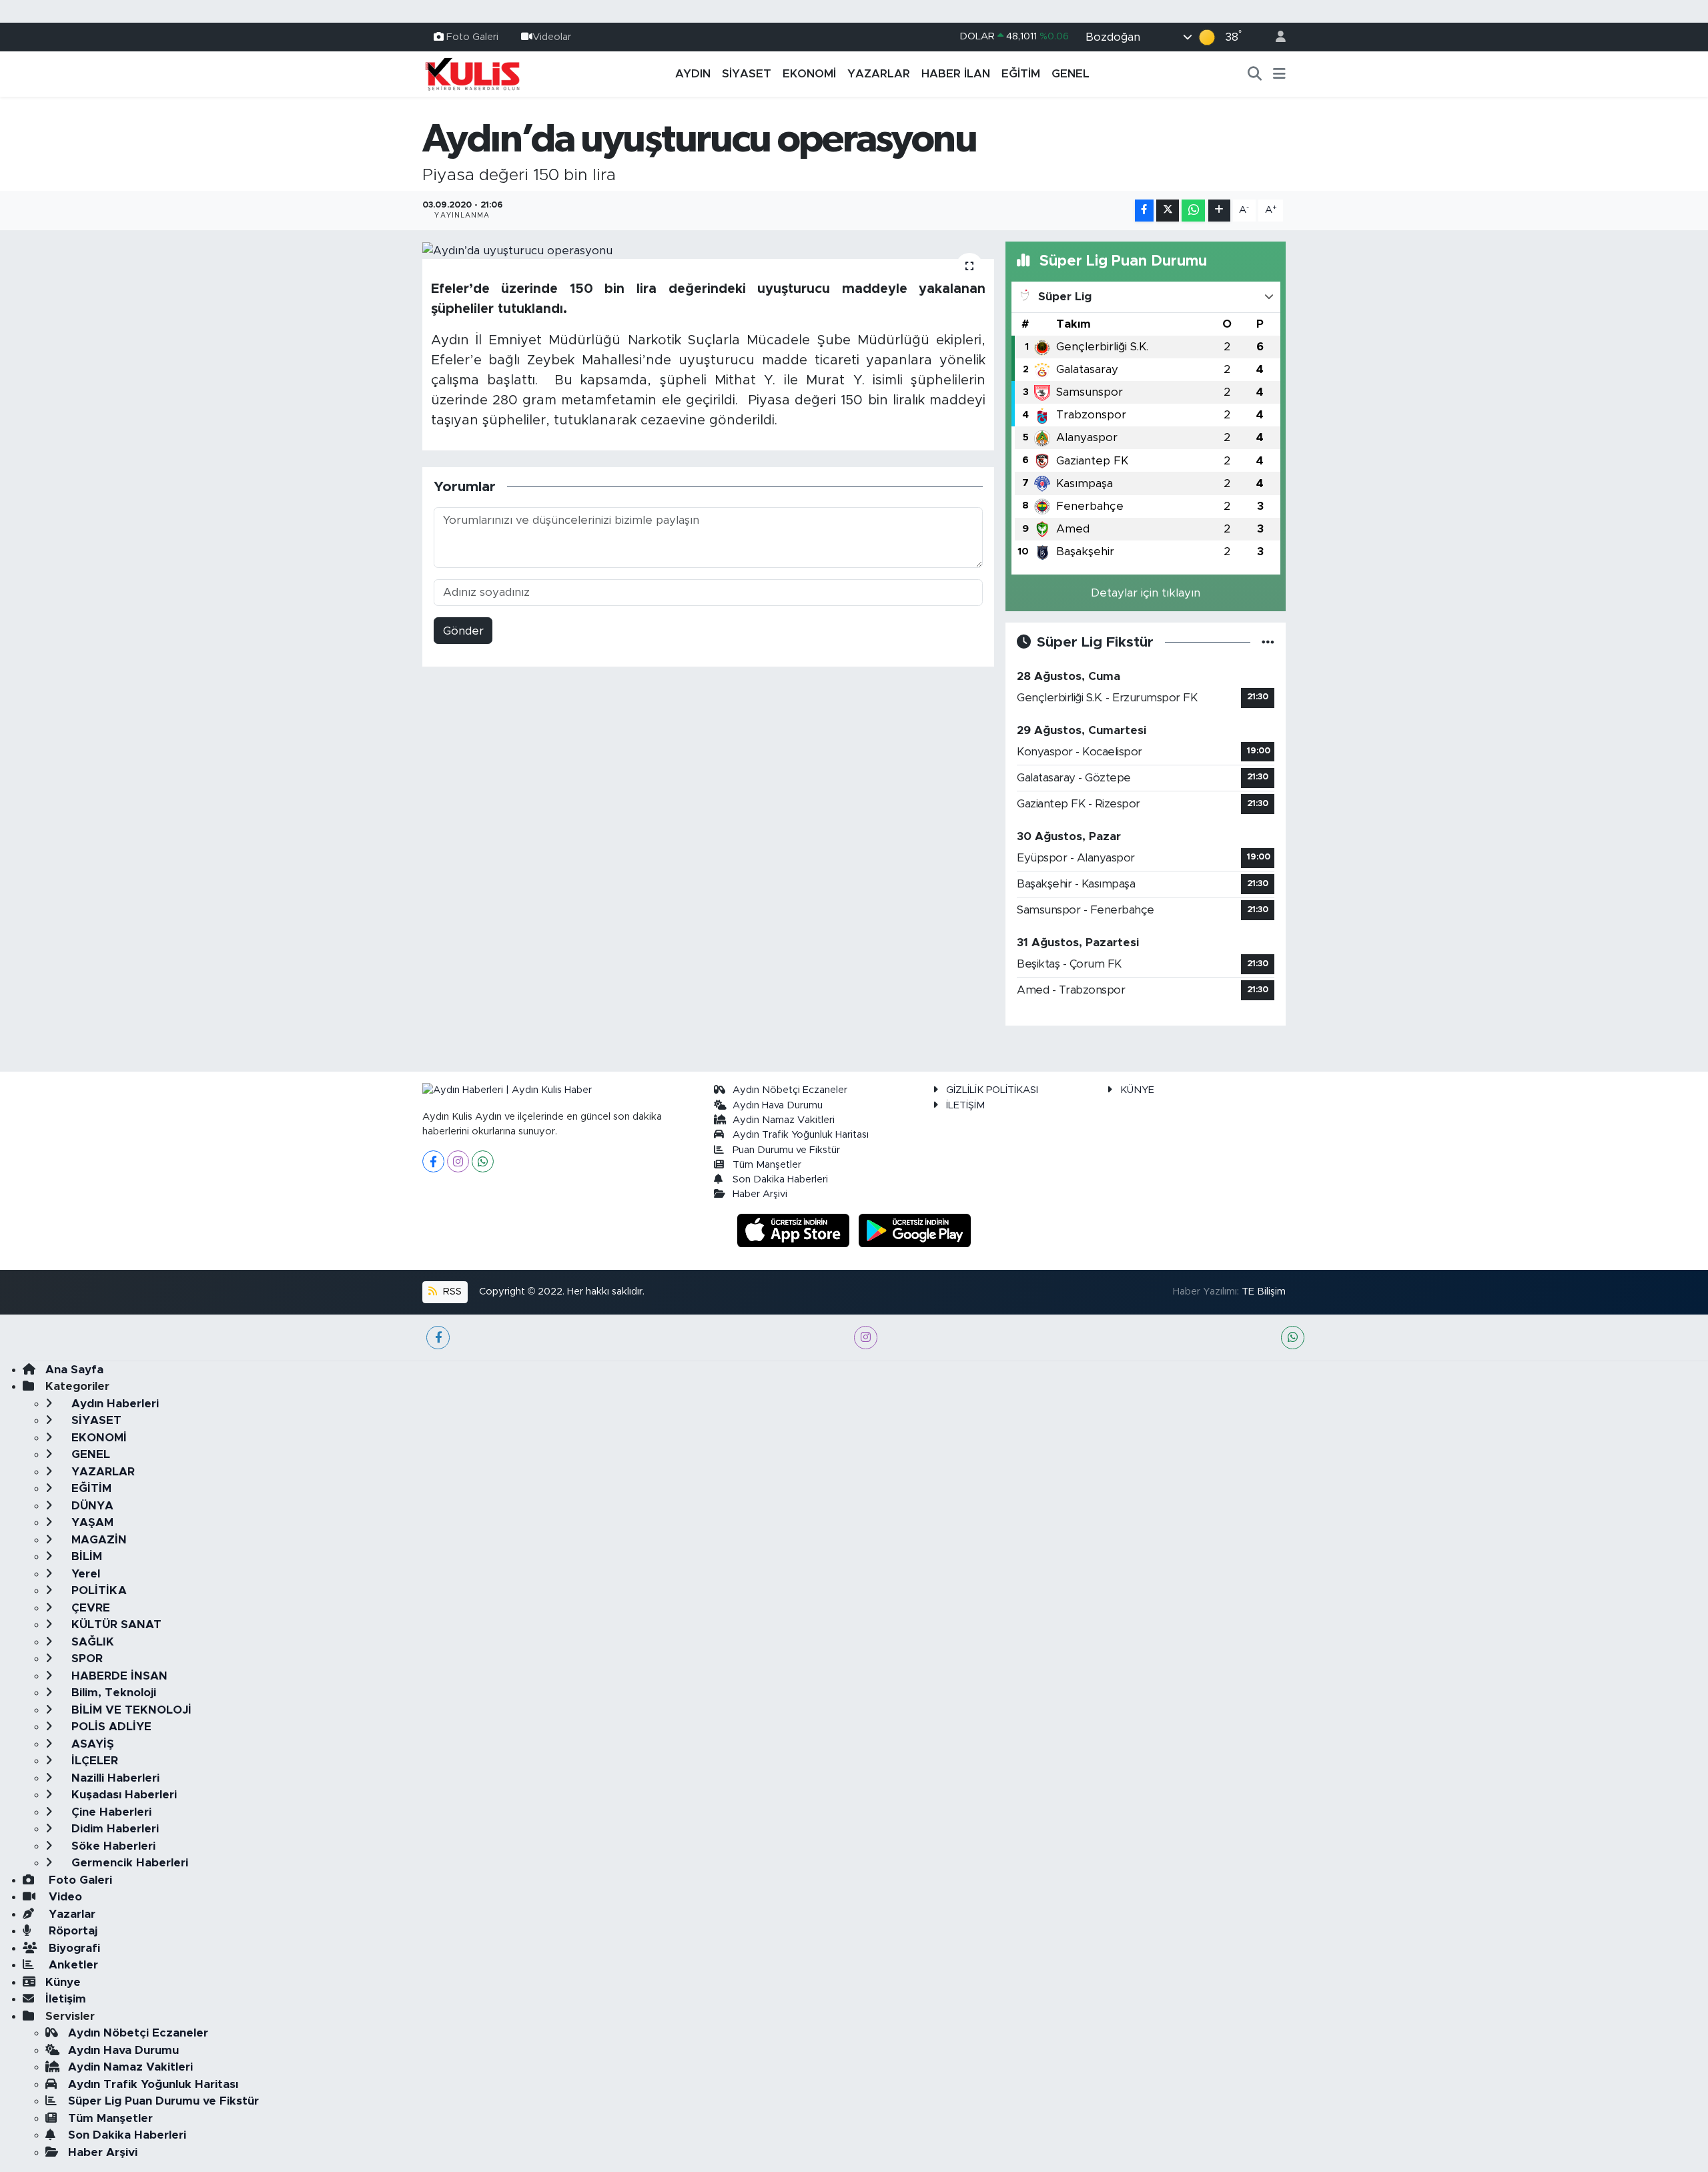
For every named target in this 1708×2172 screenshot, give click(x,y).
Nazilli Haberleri (114, 1778)
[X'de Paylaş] (1168, 211)
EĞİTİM (1021, 74)
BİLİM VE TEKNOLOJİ (130, 1710)
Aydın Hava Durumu (778, 1105)
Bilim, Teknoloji (112, 1693)
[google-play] (915, 1229)
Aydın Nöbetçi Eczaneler (790, 1090)
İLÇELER (93, 1761)
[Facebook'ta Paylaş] (1144, 211)
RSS (451, 1292)
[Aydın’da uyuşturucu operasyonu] (708, 250)
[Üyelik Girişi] (1275, 37)
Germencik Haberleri (128, 1863)
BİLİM (85, 1556)
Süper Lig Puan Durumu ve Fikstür (163, 2101)
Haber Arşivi (760, 1194)
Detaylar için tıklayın (1146, 593)
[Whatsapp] (483, 1161)
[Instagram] (458, 1161)
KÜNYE (1137, 1090)
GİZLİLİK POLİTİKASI (992, 1090)
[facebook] (438, 1338)
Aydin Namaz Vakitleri (784, 1120)
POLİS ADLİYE (110, 1727)
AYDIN (693, 74)
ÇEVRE (89, 1608)
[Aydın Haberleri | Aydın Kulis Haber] (472, 73)
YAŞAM (91, 1522)
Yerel (84, 1574)
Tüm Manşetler (767, 1165)
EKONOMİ (809, 74)
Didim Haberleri (113, 1829)
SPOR (85, 1659)
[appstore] (795, 1229)
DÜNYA (91, 1506)
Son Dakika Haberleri (780, 1179)
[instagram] (866, 1338)
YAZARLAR (879, 74)
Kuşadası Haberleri (122, 1795)
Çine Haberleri (110, 1812)
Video (64, 1897)
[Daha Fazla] (1219, 211)
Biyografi (73, 1948)
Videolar (552, 36)
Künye (63, 1982)
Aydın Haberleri (113, 1404)
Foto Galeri (472, 36)
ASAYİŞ (91, 1744)
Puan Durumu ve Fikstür (786, 1150)
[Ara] (1255, 74)
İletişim (66, 1999)
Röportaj (71, 1931)
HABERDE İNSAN (118, 1676)
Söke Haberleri (112, 1846)
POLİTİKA (97, 1590)
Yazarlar (70, 1914)
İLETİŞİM (965, 1105)
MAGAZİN (97, 1540)
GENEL (1071, 74)
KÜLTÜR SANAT (115, 1624)
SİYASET (747, 74)
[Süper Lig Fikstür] (1268, 642)
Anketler (72, 1965)
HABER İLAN (956, 74)
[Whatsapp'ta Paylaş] (1193, 211)
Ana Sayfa (74, 1370)
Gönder (463, 631)
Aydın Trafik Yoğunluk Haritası (801, 1135)
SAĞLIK (91, 1642)
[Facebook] (433, 1161)
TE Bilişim (1264, 1292)
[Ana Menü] (1279, 74)
